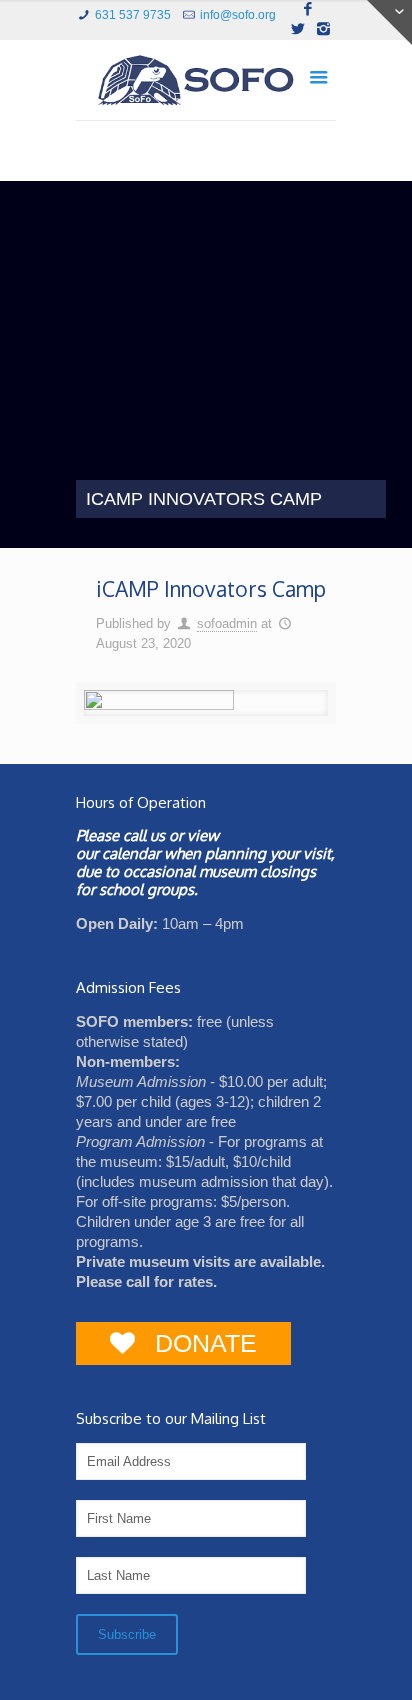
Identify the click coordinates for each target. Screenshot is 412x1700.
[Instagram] (323, 28)
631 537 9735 (133, 15)
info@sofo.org (238, 15)
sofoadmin (227, 623)
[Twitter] (297, 28)
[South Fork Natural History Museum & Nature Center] (206, 85)
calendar (131, 853)
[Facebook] (308, 8)
